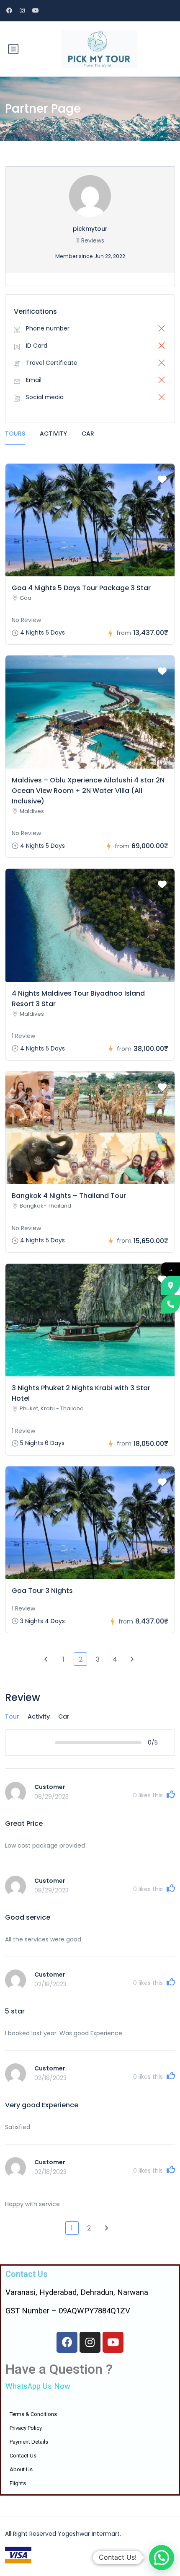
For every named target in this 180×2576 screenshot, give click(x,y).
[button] (162, 2558)
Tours (15, 434)
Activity (53, 434)
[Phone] (171, 1304)
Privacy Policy (26, 2428)
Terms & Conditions (33, 2414)
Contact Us (23, 2456)
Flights (18, 2483)
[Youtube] (113, 2342)
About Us (21, 2469)
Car (88, 434)
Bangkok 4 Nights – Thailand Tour (69, 1196)
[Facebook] (67, 2342)
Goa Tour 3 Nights (42, 1591)
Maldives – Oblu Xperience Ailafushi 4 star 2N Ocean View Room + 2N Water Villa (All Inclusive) (88, 791)
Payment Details (29, 2442)
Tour (12, 1716)
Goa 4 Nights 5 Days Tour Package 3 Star (81, 588)
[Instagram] (90, 2342)
